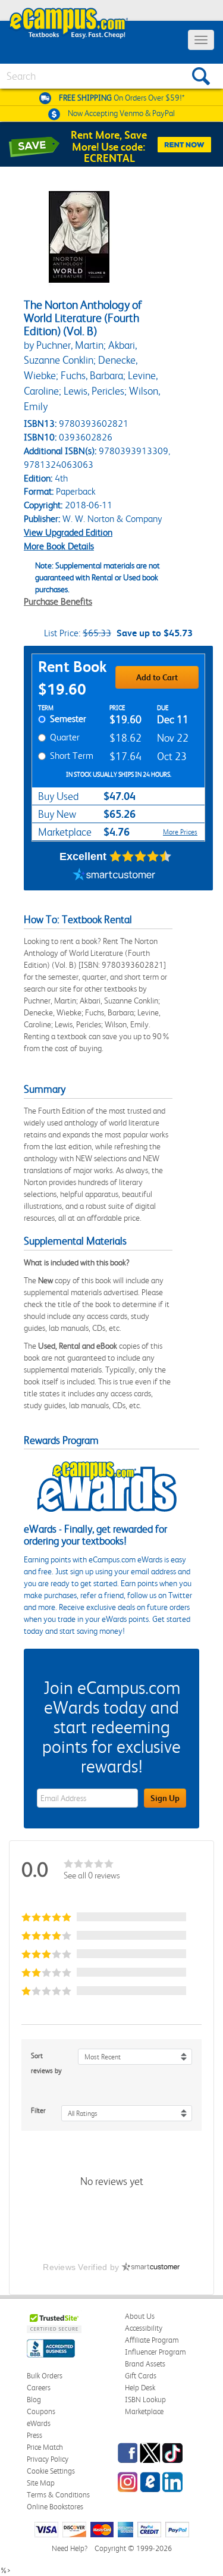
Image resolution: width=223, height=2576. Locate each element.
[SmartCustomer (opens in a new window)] (114, 876)
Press (34, 2435)
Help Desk (140, 2388)
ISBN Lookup (145, 2400)
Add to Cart (157, 677)
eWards (39, 2423)
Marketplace (144, 2411)
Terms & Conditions (58, 2495)
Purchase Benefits (58, 601)
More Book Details (59, 546)
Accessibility (144, 2328)
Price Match (45, 2447)
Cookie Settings (51, 2471)
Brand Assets (145, 2364)
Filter (38, 2111)
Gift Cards (141, 2376)
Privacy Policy (48, 2459)
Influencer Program (156, 2352)
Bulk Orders (45, 2376)
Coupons (41, 2411)
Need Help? (70, 2548)
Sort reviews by (46, 2063)
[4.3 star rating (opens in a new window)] (141, 856)
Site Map (41, 2483)
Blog (34, 2400)
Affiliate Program (152, 2340)
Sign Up (165, 1798)
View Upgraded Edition (68, 532)
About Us (140, 2316)
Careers (39, 2388)
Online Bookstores (55, 2507)
